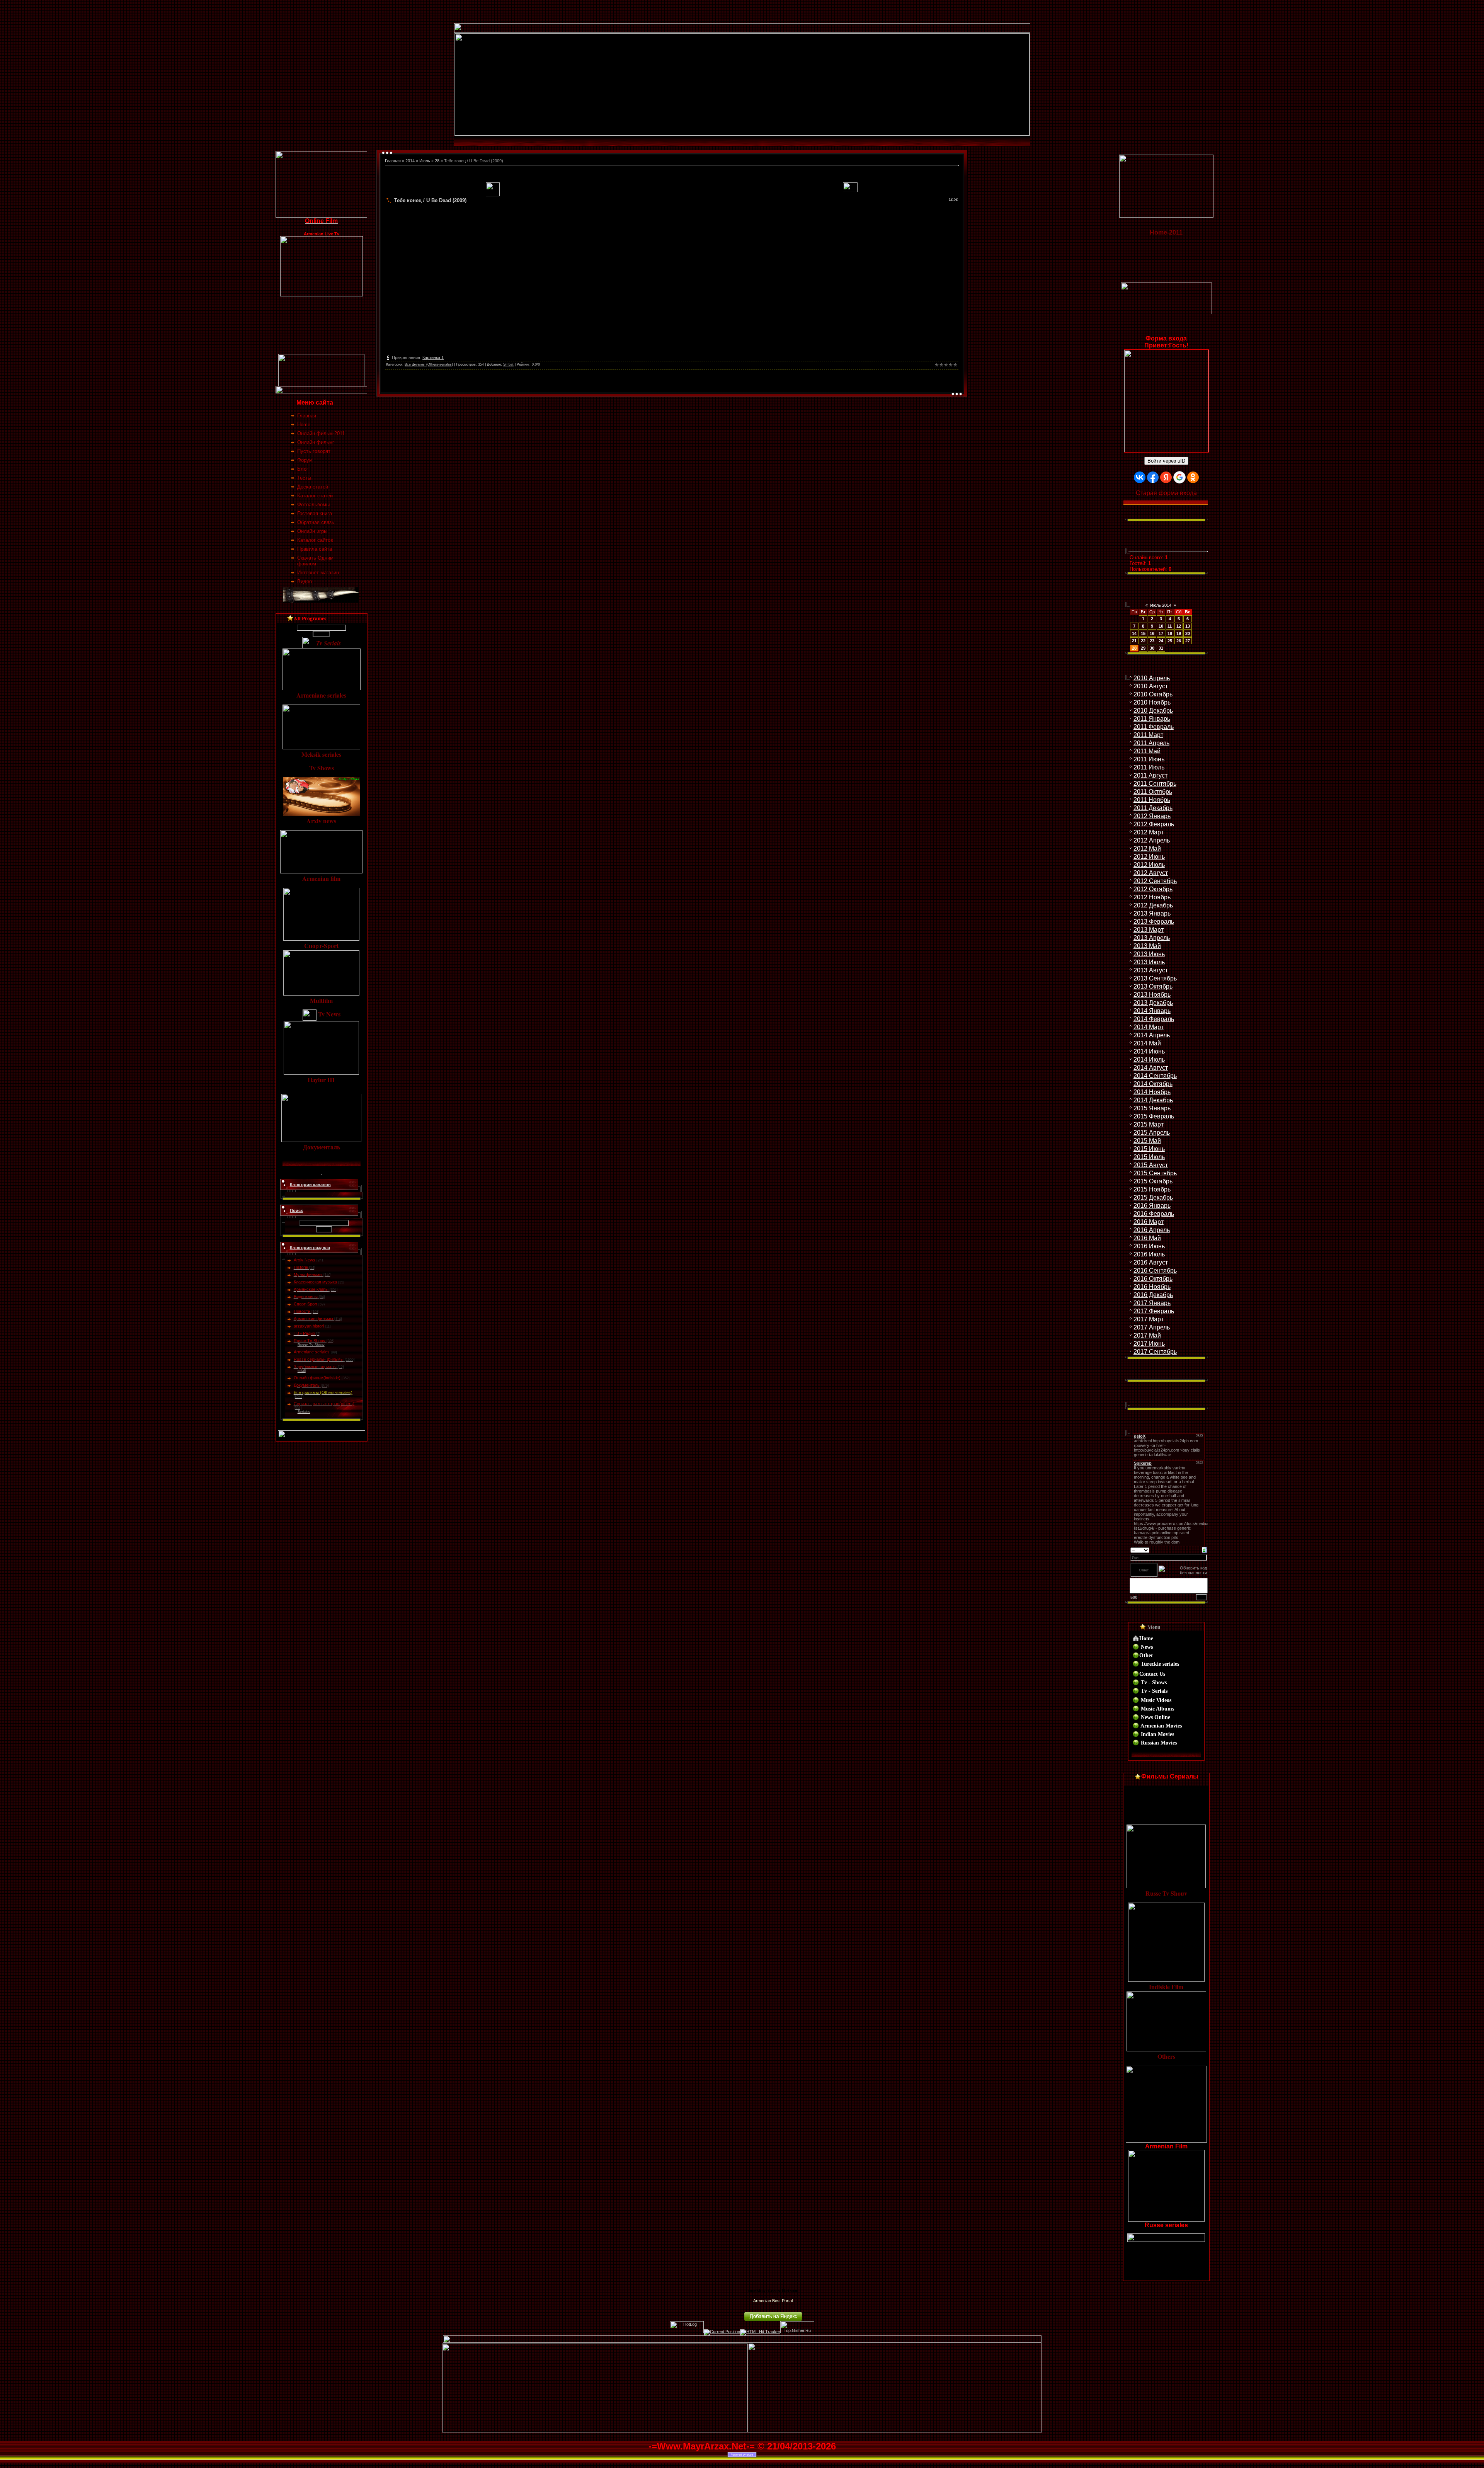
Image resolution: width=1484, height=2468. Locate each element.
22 (1143, 641)
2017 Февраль (1154, 1311)
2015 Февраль (1154, 1116)
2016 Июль (1149, 1254)
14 (1134, 633)
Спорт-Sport (305, 1304)
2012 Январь (1152, 816)
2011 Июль (1149, 767)
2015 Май (1147, 1141)
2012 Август (1151, 873)
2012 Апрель (1152, 840)
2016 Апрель (1152, 1230)
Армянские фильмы (313, 1319)
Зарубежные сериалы (315, 1367)
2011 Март (1148, 735)
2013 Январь (1152, 913)
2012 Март (1149, 832)
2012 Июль (1149, 865)
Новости (302, 1311)
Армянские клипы (311, 1289)
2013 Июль (1149, 962)
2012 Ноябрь (1152, 897)
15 (1143, 633)
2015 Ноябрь (1152, 1189)
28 (437, 161)
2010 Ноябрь (1152, 702)
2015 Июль (1149, 1157)
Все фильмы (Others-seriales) (323, 1392)
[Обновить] (1204, 1549)
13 (1188, 626)
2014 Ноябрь (1152, 1092)
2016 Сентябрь (1155, 1271)
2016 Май (1147, 1238)
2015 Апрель (1152, 1133)
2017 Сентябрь (1155, 1352)
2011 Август (1150, 775)
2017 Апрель (1152, 1327)
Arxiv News (305, 1260)
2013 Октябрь (1153, 986)
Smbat (508, 364)
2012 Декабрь (1153, 905)
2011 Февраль (1154, 727)
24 (1161, 641)
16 (1152, 633)
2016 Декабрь (1153, 1295)
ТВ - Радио (304, 1333)
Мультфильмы (308, 1275)
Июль (425, 161)
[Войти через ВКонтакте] (1140, 477)
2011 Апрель (1151, 743)
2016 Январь (1152, 1206)
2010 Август (1151, 686)
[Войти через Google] (1179, 477)
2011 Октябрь (1153, 792)
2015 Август (1151, 1165)
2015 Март (1149, 1124)
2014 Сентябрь (1155, 1076)
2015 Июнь (1149, 1149)
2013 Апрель (1152, 938)
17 (1161, 633)
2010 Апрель (1152, 678)
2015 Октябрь (1153, 1181)
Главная (393, 161)
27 (1188, 641)
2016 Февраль (1154, 1214)
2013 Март (1149, 930)
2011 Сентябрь (1155, 784)
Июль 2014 (1161, 605)
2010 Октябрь (1153, 694)
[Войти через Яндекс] (1166, 477)
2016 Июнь (1149, 1246)
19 (1179, 633)
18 (1170, 633)
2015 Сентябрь (1155, 1173)
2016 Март (1149, 1222)
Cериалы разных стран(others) (324, 1404)
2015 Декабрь (1153, 1197)
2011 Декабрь (1153, 808)
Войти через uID (1166, 461)
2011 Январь (1152, 719)
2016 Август (1151, 1262)
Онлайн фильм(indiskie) (317, 1378)
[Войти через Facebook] (1153, 477)
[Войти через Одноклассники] (1193, 477)
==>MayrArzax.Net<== (773, 2291)
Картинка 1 (433, 357)
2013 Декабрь (1153, 1003)
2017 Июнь (1149, 1344)
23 (1152, 641)
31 (1161, 648)
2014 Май (1147, 1043)
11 (1170, 626)
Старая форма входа (1166, 493)
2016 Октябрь (1153, 1279)
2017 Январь (1152, 1303)
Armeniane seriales (312, 1352)
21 (1134, 641)
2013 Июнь (1149, 954)
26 (1179, 641)
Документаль (307, 1385)
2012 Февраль (1154, 824)
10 (1161, 626)
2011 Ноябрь (1152, 800)
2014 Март (1149, 1027)
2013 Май (1147, 946)
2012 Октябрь (1153, 889)
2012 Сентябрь (1155, 881)
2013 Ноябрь (1152, 995)
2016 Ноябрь (1152, 1287)
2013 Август (1151, 970)
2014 (410, 161)
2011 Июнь (1149, 759)
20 (1188, 633)
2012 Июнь (1149, 857)
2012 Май (1147, 848)
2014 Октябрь (1153, 1084)
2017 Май (1147, 1335)
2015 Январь (1152, 1108)
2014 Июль (1149, 1060)
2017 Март (1149, 1319)
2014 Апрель (1152, 1035)
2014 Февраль (1154, 1019)
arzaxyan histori (309, 1326)
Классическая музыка (315, 1282)
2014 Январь (1152, 1011)
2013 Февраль (1154, 922)
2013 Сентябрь (1155, 978)
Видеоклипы (306, 1297)
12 (1179, 626)
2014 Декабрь (1153, 1100)
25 (1170, 641)
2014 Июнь (1149, 1051)
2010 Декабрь (1153, 711)
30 (1152, 648)
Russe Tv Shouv (310, 1341)
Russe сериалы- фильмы (319, 1359)
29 (1143, 648)
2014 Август (1151, 1068)
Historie (301, 1267)
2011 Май (1147, 751)
